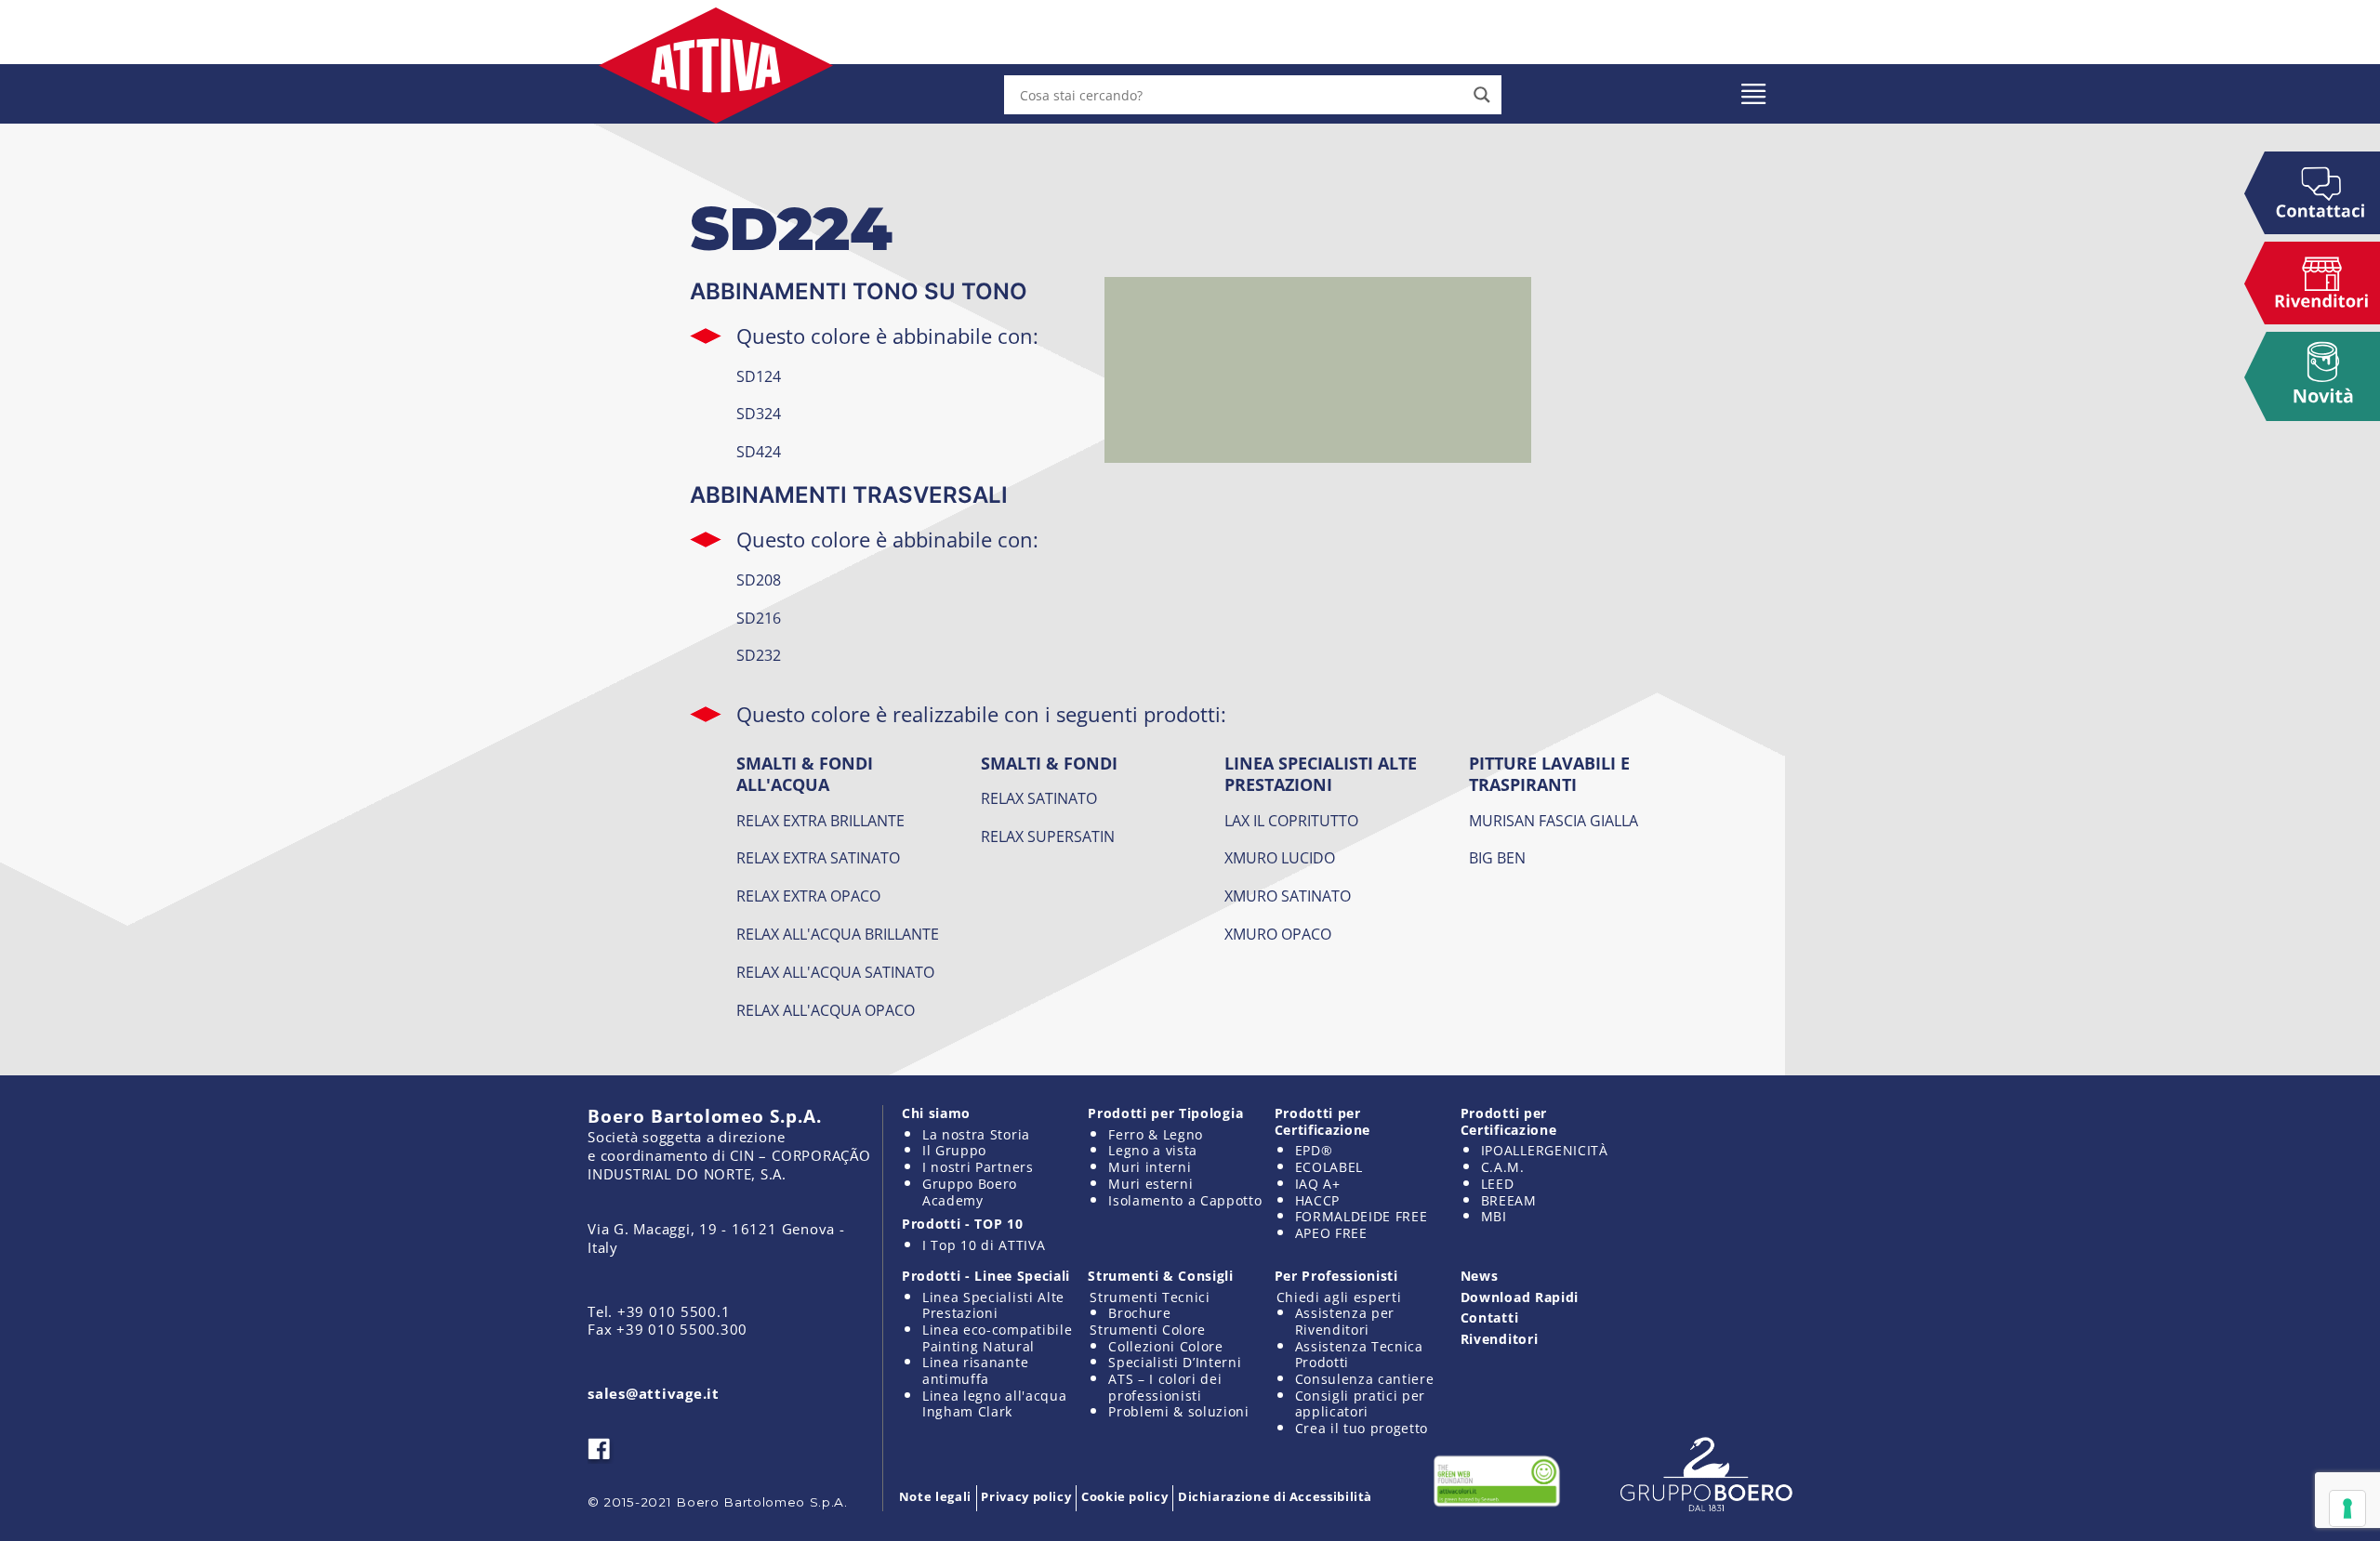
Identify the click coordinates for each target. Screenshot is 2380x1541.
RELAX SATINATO (1039, 798)
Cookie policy (1124, 1496)
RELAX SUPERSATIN (1048, 836)
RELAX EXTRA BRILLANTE (820, 821)
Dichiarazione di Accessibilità (1275, 1496)
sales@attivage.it (654, 1393)
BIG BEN (1497, 858)
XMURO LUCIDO (1280, 858)
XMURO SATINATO (1288, 896)
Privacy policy (1026, 1496)
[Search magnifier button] (1482, 95)
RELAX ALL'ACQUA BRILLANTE (838, 934)
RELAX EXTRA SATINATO (818, 858)
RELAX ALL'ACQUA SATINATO (835, 972)
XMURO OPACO (1278, 934)
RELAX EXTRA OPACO (808, 896)
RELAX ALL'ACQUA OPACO (826, 1010)
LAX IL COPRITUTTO (1291, 821)
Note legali (935, 1496)
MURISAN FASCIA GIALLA (1554, 821)
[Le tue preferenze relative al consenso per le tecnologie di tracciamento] (2347, 1508)
